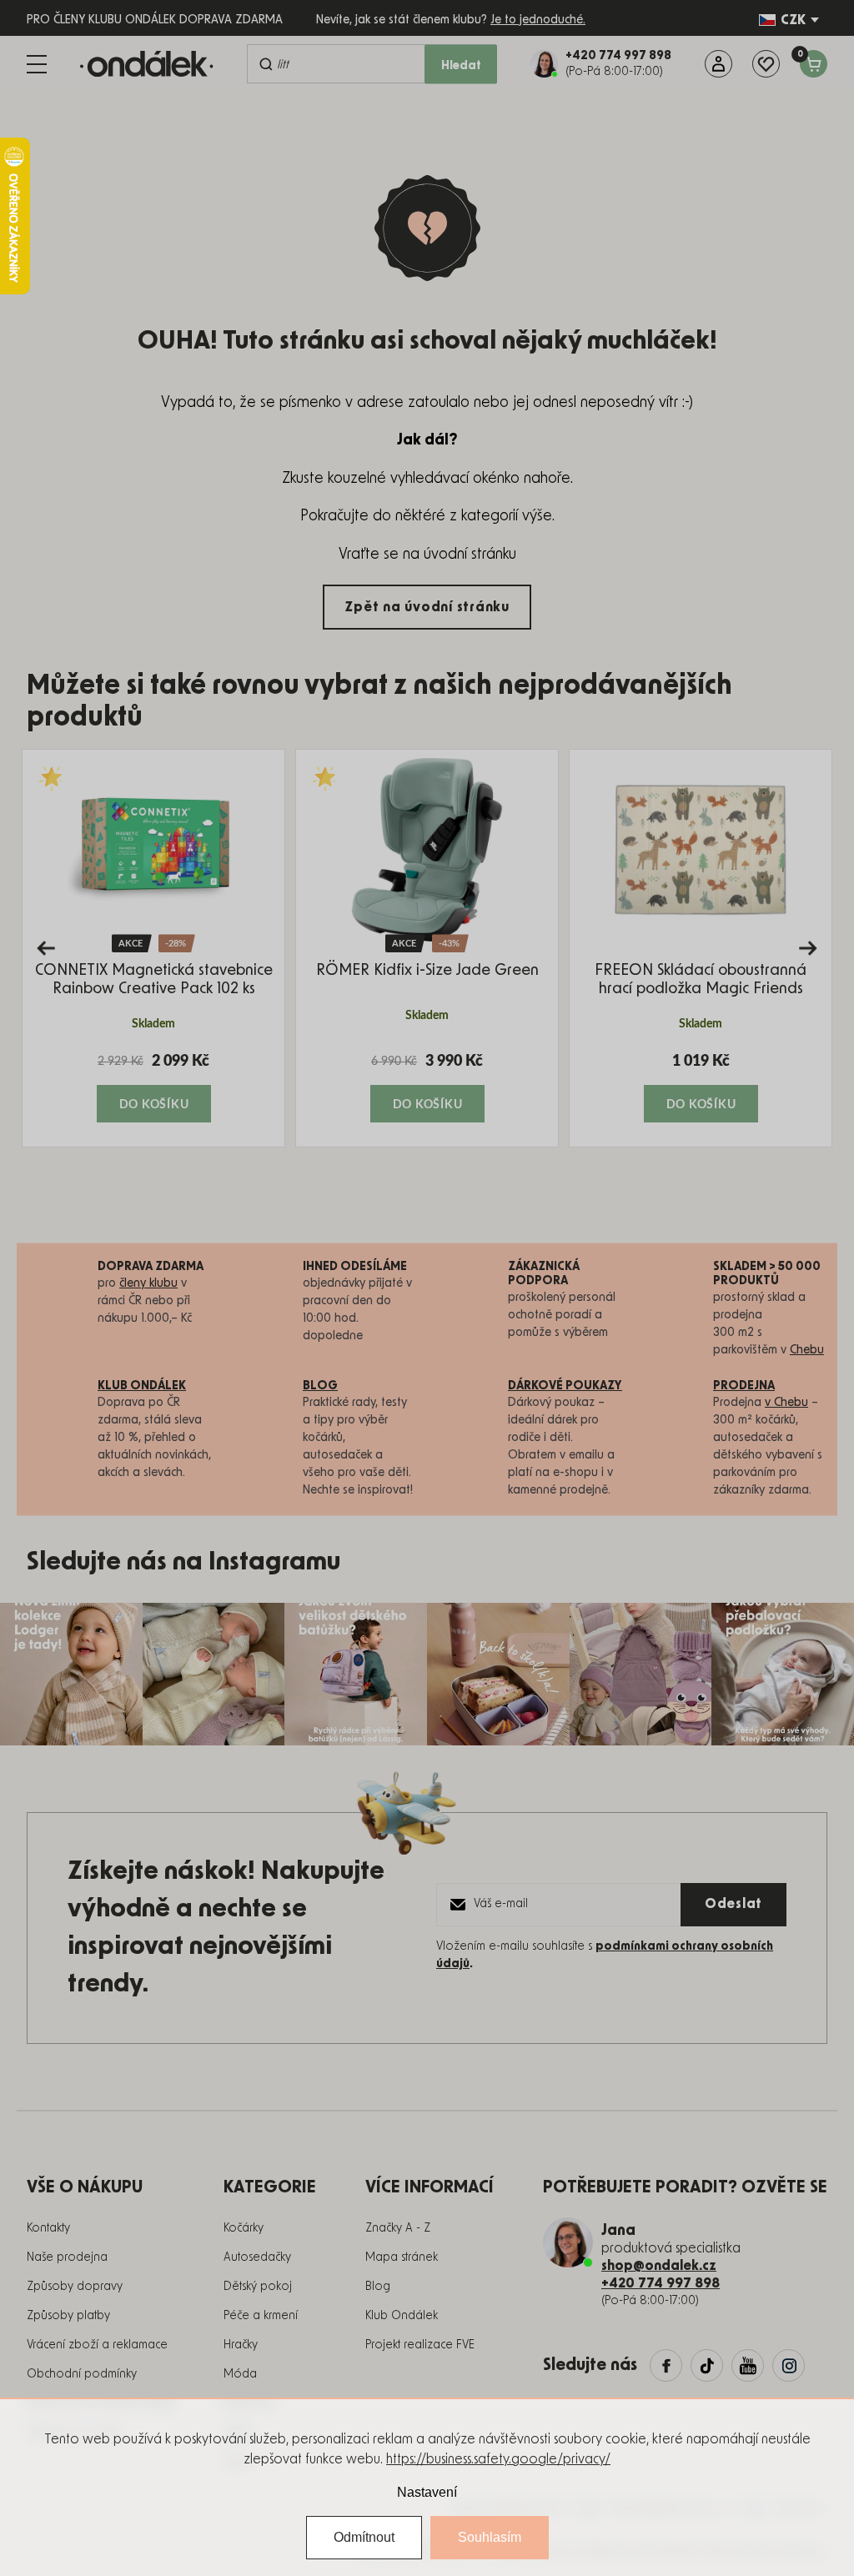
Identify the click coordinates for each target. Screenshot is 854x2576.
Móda (240, 2374)
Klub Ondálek (402, 2316)
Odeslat (733, 1904)
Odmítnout (364, 2537)
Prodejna (744, 1386)
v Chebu (786, 1403)
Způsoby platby (68, 2316)
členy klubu (148, 1283)
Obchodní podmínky (82, 2374)
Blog (378, 2287)
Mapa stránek (402, 2257)
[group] (153, 948)
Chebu (807, 1350)
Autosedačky (257, 2257)
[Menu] (37, 64)
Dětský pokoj (258, 2287)
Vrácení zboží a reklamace (97, 2345)
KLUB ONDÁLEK (142, 1386)
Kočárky (244, 2228)
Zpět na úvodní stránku (427, 607)
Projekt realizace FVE (420, 2345)
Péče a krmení (261, 2316)
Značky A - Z (398, 2228)
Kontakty (48, 2228)
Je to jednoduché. (538, 20)
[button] (153, 1087)
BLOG (320, 1386)
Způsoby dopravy (75, 2287)
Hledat (461, 66)
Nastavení (427, 2492)
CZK (793, 20)
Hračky (241, 2345)
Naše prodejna (67, 2257)
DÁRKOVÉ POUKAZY (565, 1386)
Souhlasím (490, 2537)
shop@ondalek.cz (659, 2266)
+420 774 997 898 (661, 2283)
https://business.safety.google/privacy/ (498, 2459)
